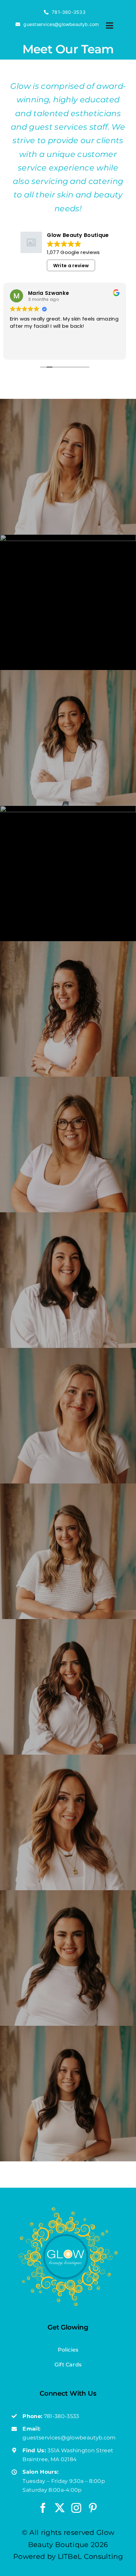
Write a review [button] (71, 266)
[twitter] (60, 2508)
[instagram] (76, 2508)
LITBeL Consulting (90, 2556)
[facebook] (43, 2508)
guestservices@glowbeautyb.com (69, 2438)
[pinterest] (93, 2508)
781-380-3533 (62, 2416)
